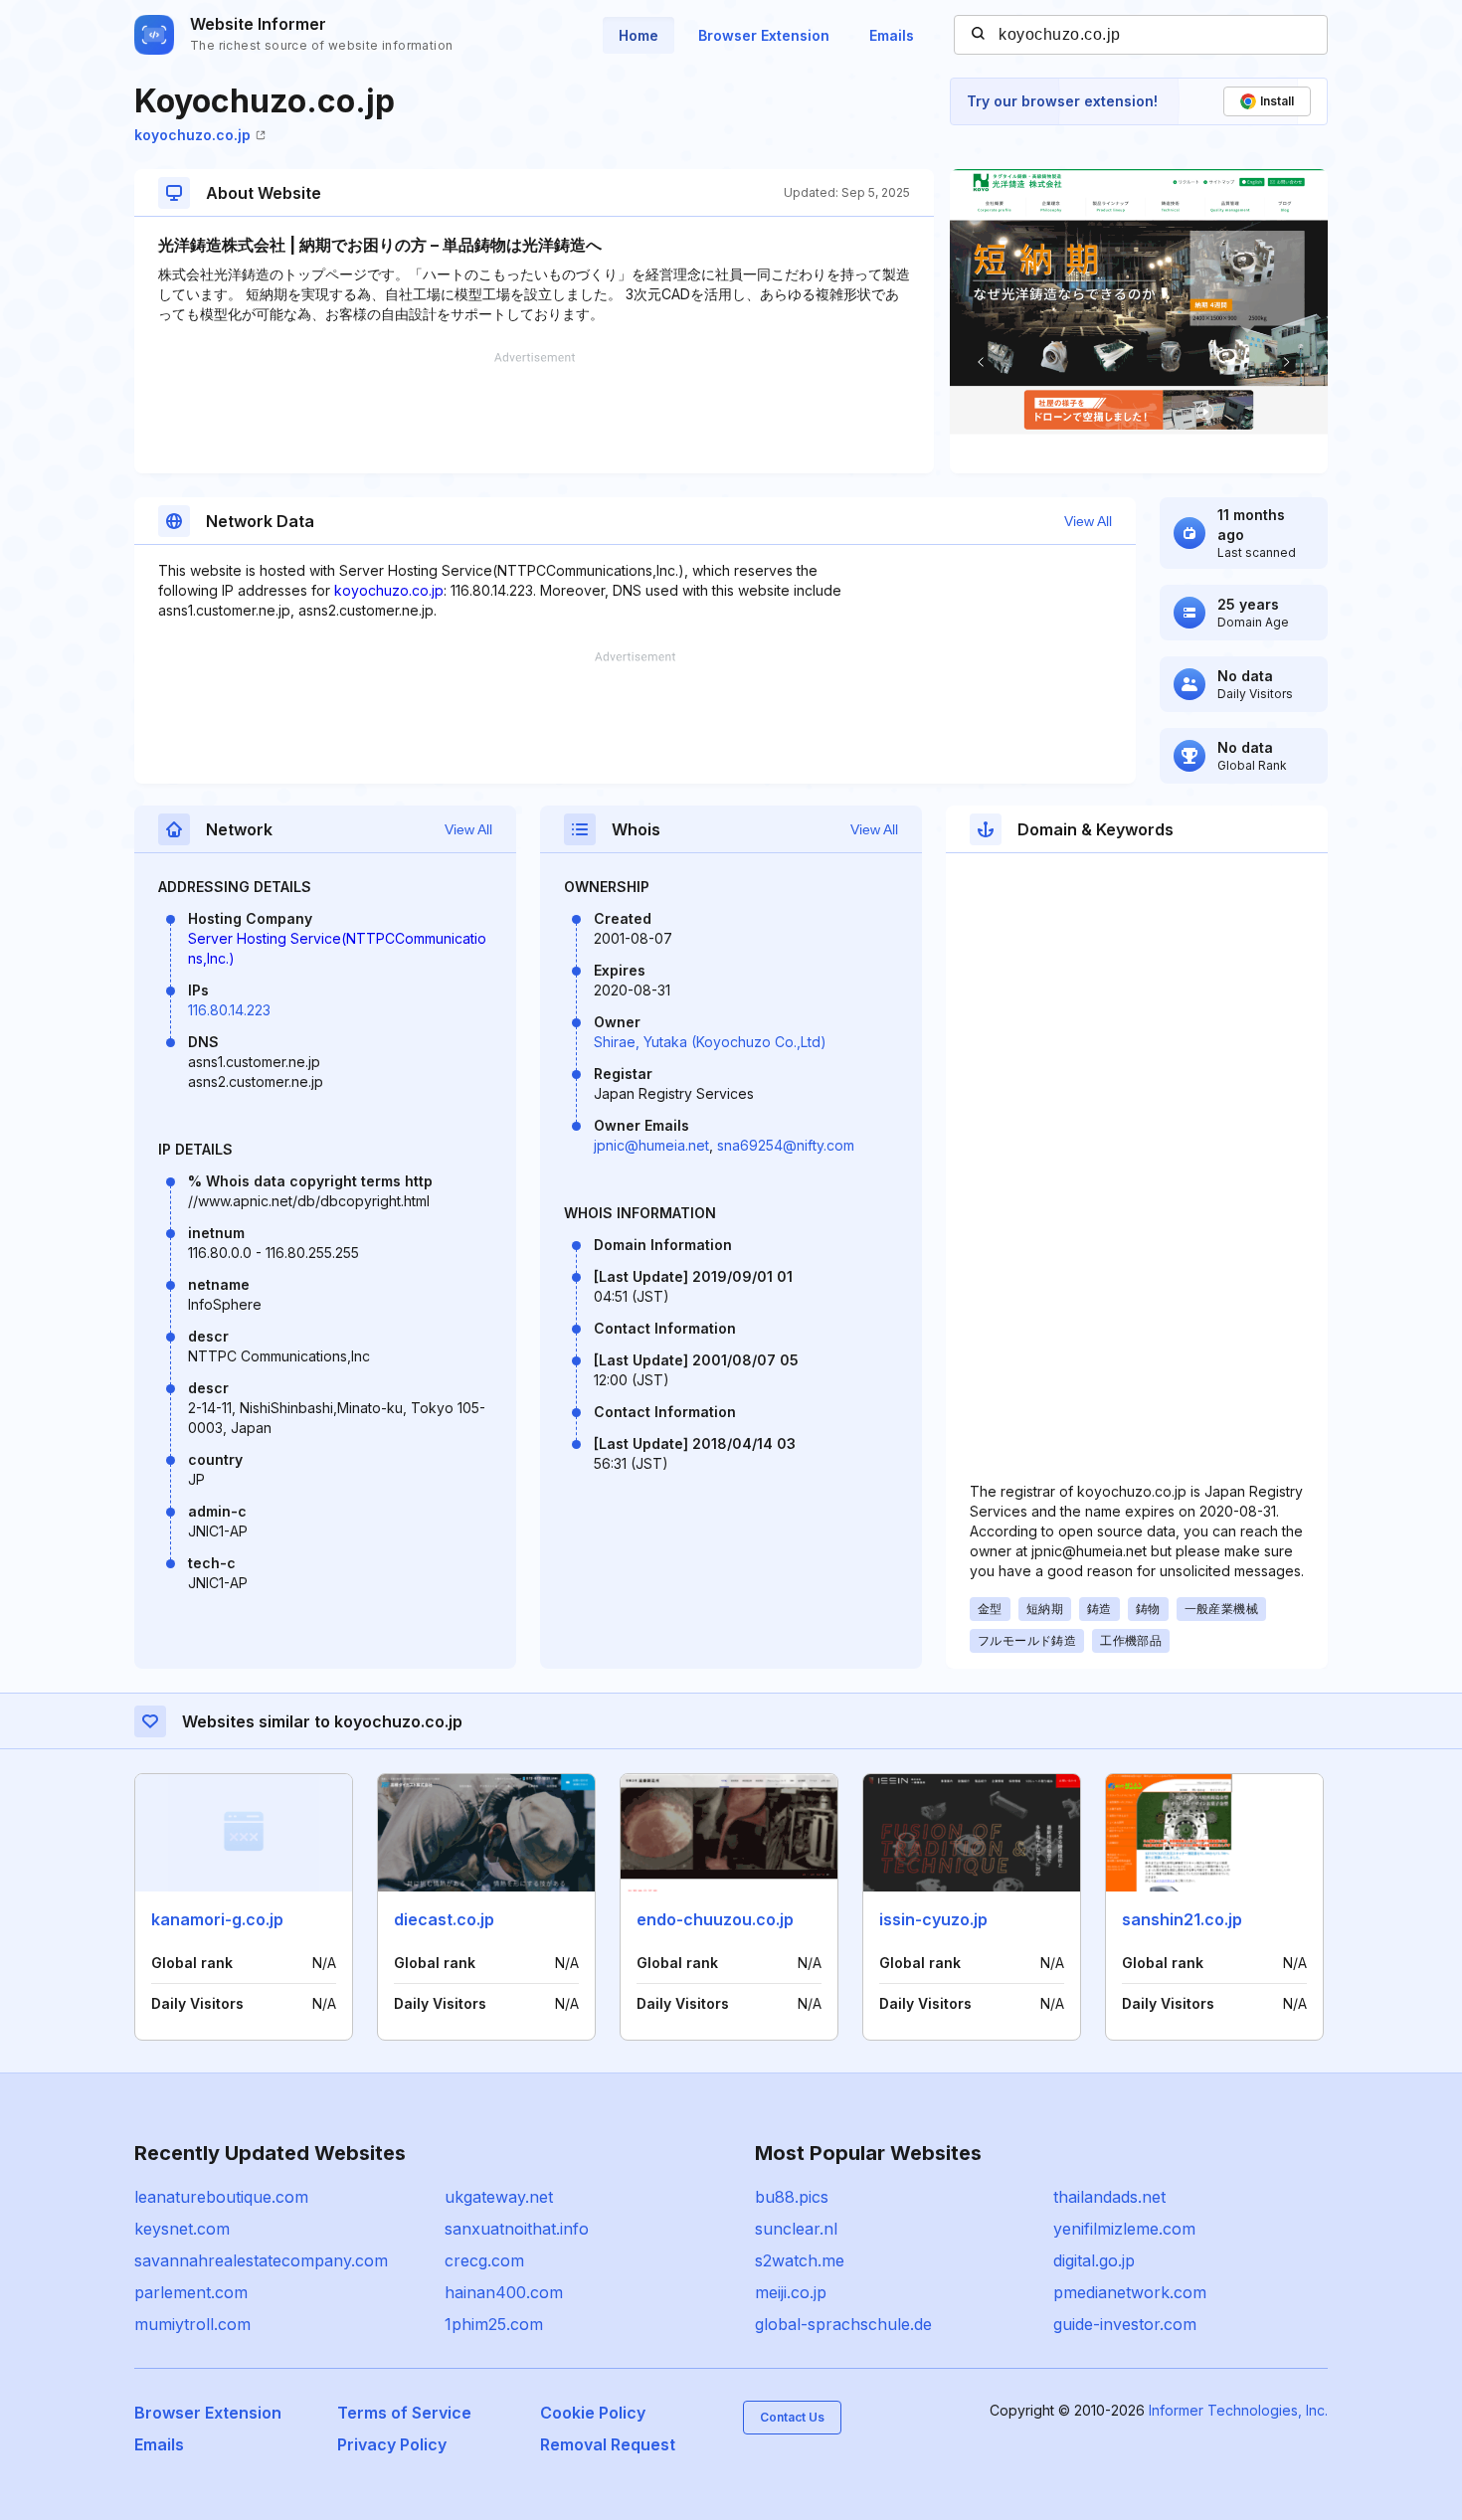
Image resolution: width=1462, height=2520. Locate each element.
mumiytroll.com (192, 2324)
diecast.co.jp (444, 1919)
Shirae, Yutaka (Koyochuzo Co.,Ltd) (710, 1042)
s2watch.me (800, 2260)
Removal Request (608, 2444)
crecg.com (484, 2260)
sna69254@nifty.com (786, 1145)
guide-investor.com (1125, 2324)
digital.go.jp (1094, 2260)
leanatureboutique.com (221, 2197)
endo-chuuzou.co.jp (715, 1919)
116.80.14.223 (229, 1010)
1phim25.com (494, 2324)
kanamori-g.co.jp (217, 1919)
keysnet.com (182, 2229)
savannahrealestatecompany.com (261, 2260)
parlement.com (191, 2292)
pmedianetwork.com (1130, 2292)
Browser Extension (764, 35)
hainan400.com (504, 2292)
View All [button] (1088, 521)
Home (639, 35)
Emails (892, 35)
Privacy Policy (392, 2444)
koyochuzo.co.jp (192, 135)
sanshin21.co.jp (1182, 1919)
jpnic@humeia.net (651, 1145)
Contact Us (792, 2417)
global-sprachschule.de (843, 2324)
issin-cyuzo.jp (933, 1919)
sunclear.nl (796, 2229)
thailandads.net (1109, 2197)
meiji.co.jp (791, 2292)
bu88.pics (792, 2197)
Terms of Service (404, 2413)
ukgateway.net (499, 2197)
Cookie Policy (593, 2413)
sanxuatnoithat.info (517, 2229)
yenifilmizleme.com (1124, 2229)
